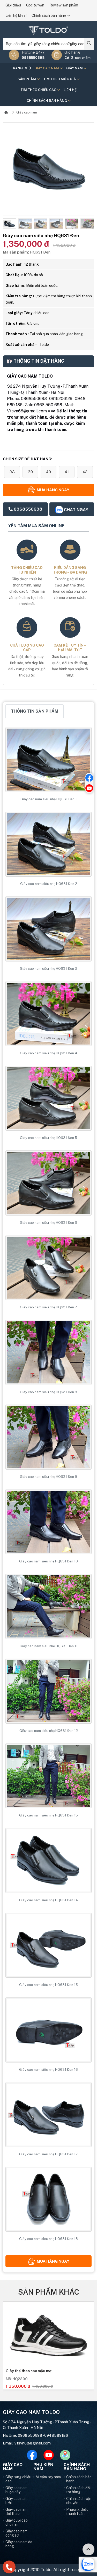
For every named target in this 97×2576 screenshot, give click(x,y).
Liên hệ (70, 90)
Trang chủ (21, 68)
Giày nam (75, 68)
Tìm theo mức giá (60, 79)
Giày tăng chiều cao (18, 2479)
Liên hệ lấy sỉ (16, 15)
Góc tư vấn (35, 5)
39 (30, 472)
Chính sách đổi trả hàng (78, 2490)
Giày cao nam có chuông (27, 2371)
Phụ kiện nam (43, 2467)
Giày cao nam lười (16, 2501)
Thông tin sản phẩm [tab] (35, 711)
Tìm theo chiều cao (39, 90)
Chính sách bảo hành (79, 2479)
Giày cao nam (47, 68)
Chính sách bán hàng (49, 15)
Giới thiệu (13, 5)
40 (48, 472)
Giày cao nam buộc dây (16, 2490)
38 (12, 472)
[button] (7, 224)
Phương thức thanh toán (77, 2512)
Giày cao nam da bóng (19, 2544)
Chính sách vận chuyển (79, 2501)
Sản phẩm (27, 79)
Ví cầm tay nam (48, 2477)
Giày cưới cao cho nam (17, 2522)
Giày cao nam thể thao (16, 2512)
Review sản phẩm (64, 5)
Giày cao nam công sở (16, 2533)
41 (67, 472)
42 (85, 472)
